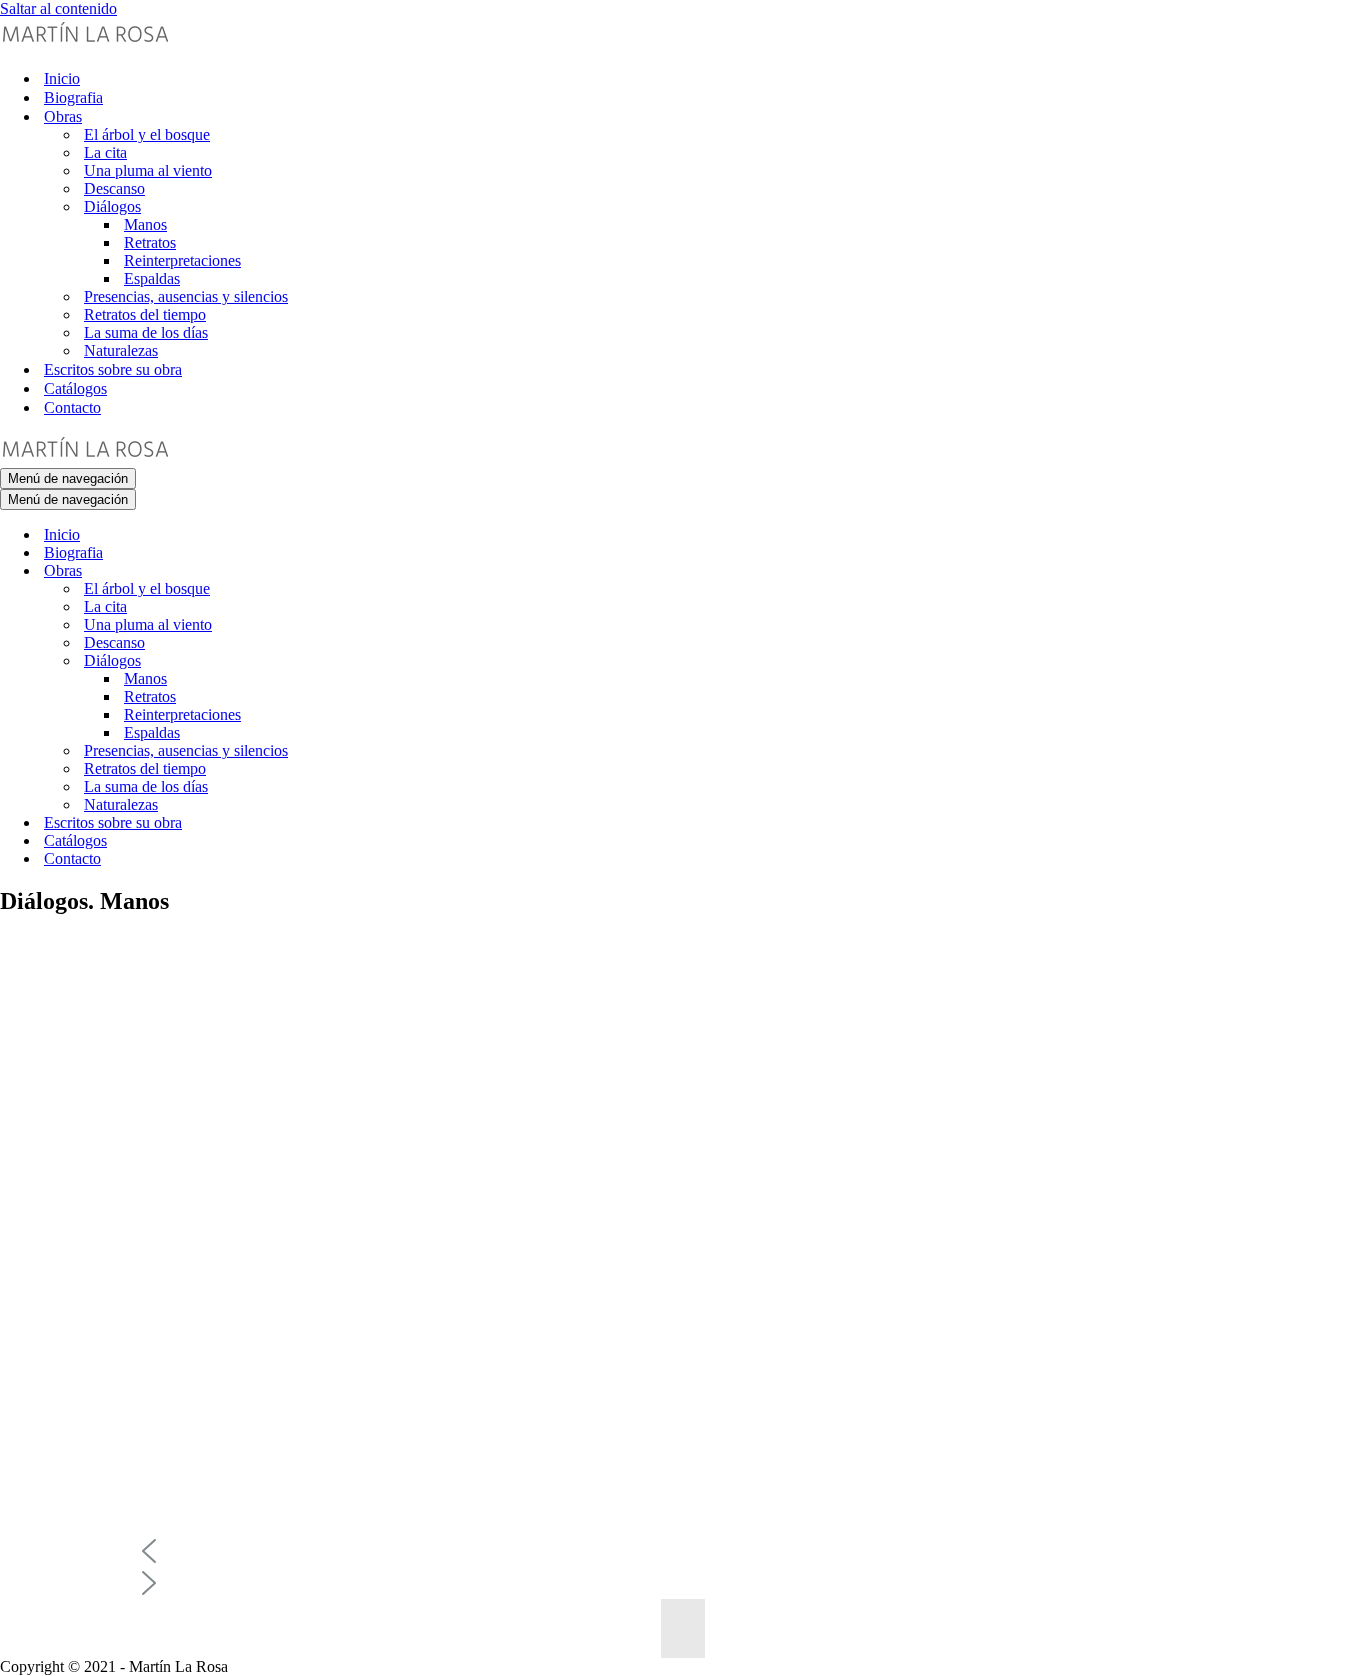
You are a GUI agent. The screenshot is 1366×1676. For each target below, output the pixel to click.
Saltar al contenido (58, 8)
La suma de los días (146, 332)
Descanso (114, 188)
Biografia (73, 97)
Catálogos (75, 388)
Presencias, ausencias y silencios (186, 296)
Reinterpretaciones (182, 260)
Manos (145, 224)
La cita (105, 152)
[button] (683, 1551)
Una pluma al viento (148, 170)
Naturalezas (121, 350)
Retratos (150, 242)
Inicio (62, 78)
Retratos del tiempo (145, 314)
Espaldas (152, 278)
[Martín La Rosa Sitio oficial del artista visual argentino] (85, 43)
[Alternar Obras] (350, 571)
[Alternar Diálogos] (350, 661)
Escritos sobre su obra (113, 369)
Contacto (72, 407)
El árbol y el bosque (147, 134)
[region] (683, 1296)
